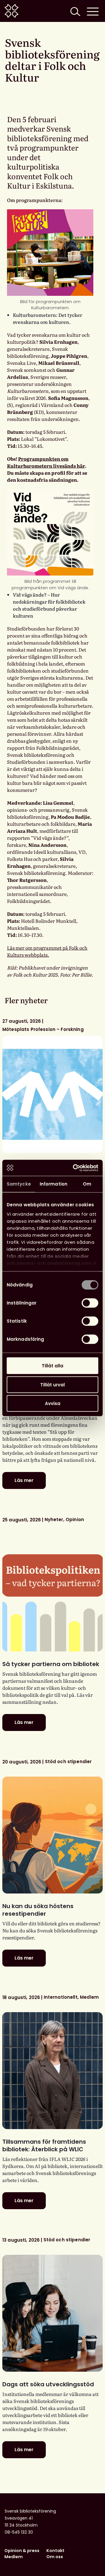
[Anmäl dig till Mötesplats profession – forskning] (52, 1094)
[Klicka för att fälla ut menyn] (93, 11)
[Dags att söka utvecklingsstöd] (52, 2313)
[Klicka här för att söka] (75, 11)
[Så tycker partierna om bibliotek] (52, 1593)
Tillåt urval (52, 1384)
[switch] (90, 1303)
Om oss (55, 2557)
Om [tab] (87, 1184)
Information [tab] (54, 1184)
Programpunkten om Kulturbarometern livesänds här (46, 462)
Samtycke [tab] (19, 1184)
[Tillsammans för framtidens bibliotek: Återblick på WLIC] (52, 2071)
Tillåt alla (52, 1366)
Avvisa (53, 1403)
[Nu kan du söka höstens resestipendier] (52, 1835)
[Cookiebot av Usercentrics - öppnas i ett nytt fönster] (74, 1168)
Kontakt (55, 2551)
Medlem (14, 2557)
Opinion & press (22, 2551)
